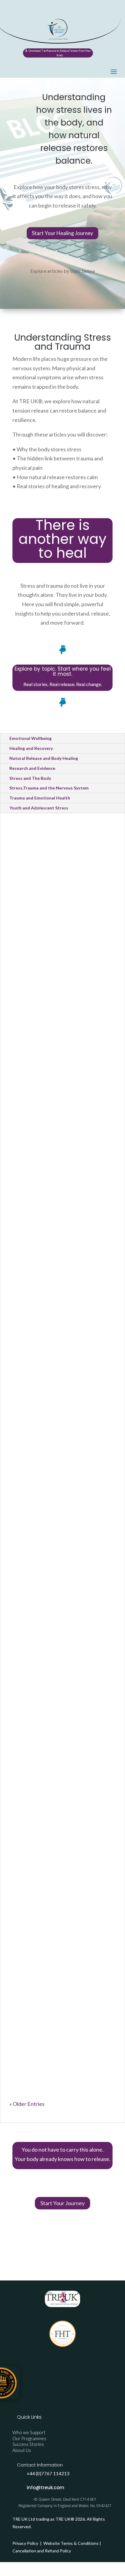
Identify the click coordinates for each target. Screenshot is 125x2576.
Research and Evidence (32, 768)
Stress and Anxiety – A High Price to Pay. (59, 1477)
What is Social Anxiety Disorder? (50, 1186)
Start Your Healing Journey (62, 233)
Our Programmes (29, 2438)
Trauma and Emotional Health (40, 798)
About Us (22, 2450)
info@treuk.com (46, 2488)
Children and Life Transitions (49, 1065)
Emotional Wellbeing (30, 738)
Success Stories (28, 2444)
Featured (27, 1635)
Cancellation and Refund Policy (42, 2551)
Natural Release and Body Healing (44, 758)
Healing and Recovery (31, 748)
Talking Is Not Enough (51, 1753)
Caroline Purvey (41, 1057)
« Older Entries (27, 2104)
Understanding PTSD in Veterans (52, 2038)
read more (26, 940)
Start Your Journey (62, 2203)
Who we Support (29, 2432)
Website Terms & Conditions (71, 2543)
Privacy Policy (26, 2543)
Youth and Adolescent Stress (39, 808)
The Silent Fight (40, 1617)
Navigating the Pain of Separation (52, 1044)
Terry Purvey (38, 915)
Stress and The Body (30, 778)
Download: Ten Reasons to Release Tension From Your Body (60, 53)
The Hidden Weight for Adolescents (52, 1896)
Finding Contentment (50, 905)
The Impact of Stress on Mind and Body (54, 1335)
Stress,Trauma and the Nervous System (49, 788)
